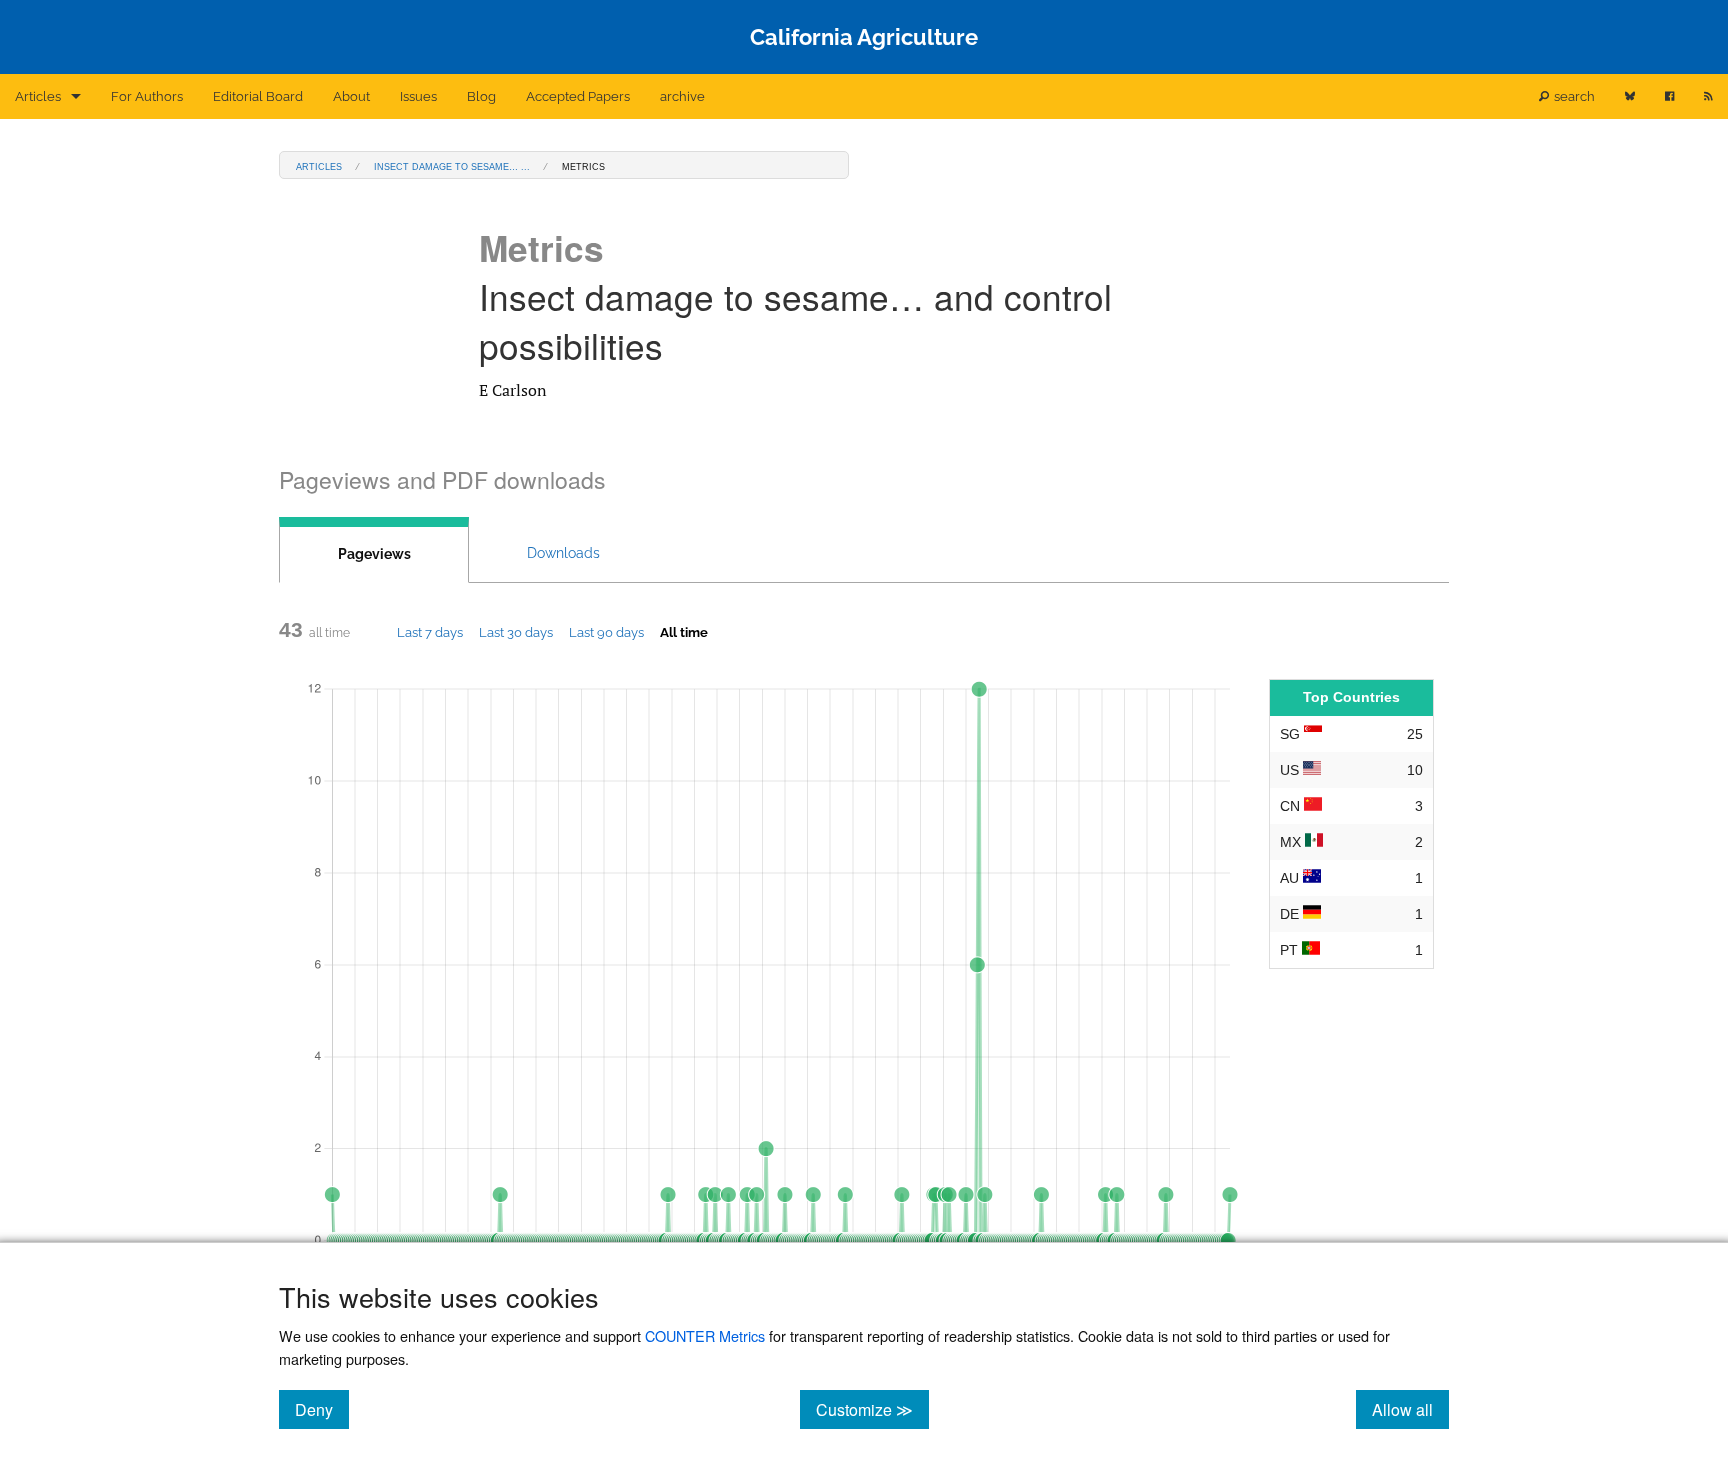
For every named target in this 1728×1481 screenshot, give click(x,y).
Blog (481, 96)
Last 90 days (606, 632)
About (351, 96)
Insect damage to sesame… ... (452, 165)
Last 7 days (430, 632)
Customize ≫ (872, 1409)
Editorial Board (258, 96)
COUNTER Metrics (705, 1335)
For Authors (147, 96)
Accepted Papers (578, 96)
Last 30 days (516, 632)
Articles (38, 96)
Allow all (1410, 1409)
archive (682, 96)
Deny (322, 1409)
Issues (418, 96)
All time (684, 632)
